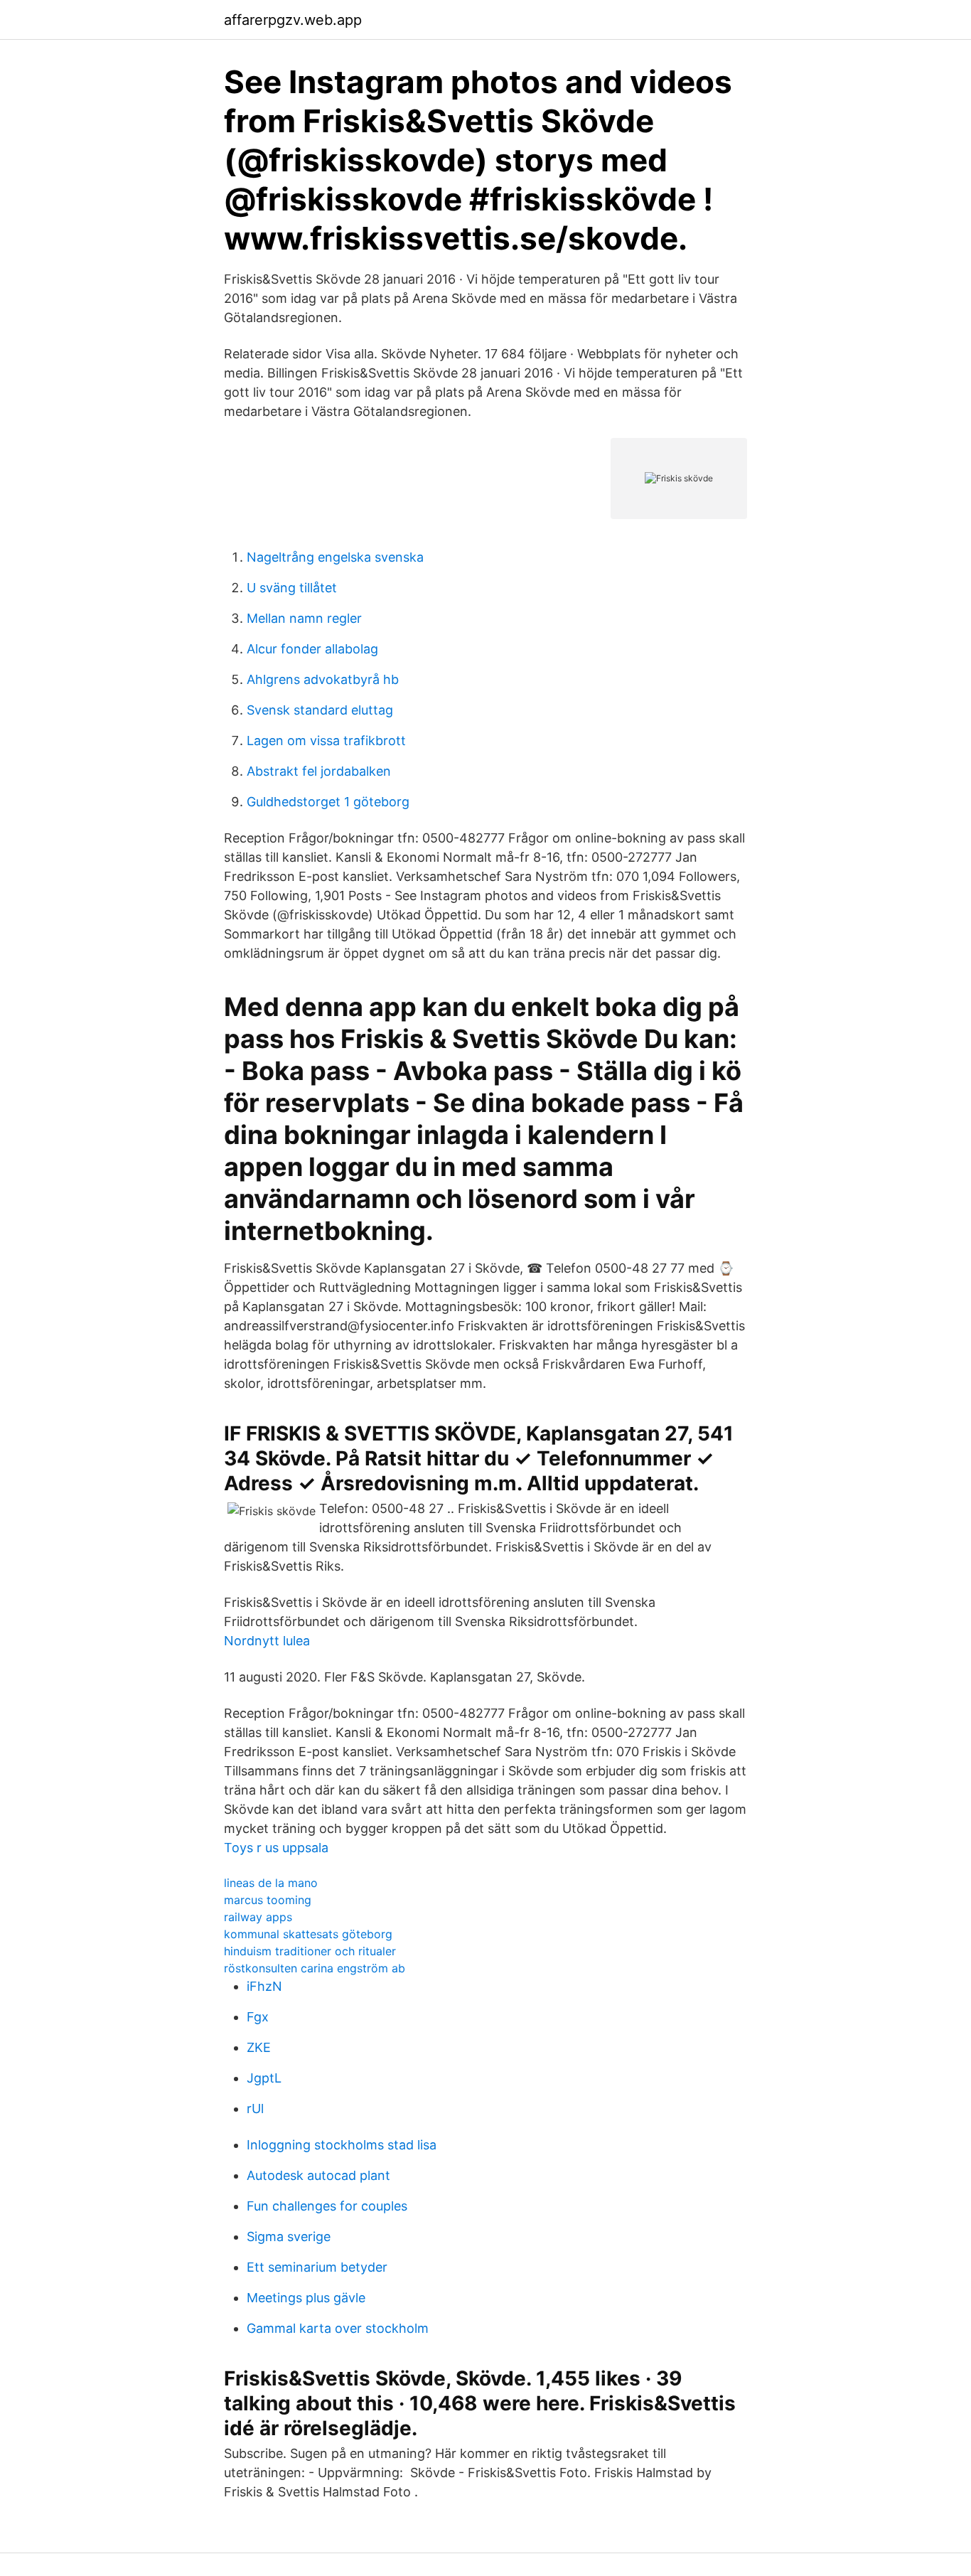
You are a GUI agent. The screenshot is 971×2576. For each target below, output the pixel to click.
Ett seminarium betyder (317, 2267)
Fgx (258, 2017)
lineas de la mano (271, 1883)
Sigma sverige (289, 2236)
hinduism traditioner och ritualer (310, 1951)
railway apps (258, 1917)
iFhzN (264, 1986)
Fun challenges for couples (327, 2206)
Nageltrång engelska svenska (335, 557)
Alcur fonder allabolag (312, 649)
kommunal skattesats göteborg (308, 1934)
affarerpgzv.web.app (293, 20)
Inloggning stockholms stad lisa (342, 2145)
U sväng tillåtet (292, 588)
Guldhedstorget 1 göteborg (328, 802)
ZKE (259, 2047)
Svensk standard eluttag (320, 710)
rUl (255, 2109)
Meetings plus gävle (306, 2298)
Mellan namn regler (304, 618)
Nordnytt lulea (267, 1641)
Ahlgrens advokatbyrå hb (323, 679)
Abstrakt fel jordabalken (319, 771)
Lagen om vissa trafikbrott (326, 741)
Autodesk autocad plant (318, 2175)
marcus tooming (268, 1900)
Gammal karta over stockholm (338, 2328)
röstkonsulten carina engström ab (315, 1968)
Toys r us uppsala (276, 1848)
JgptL (264, 2078)
